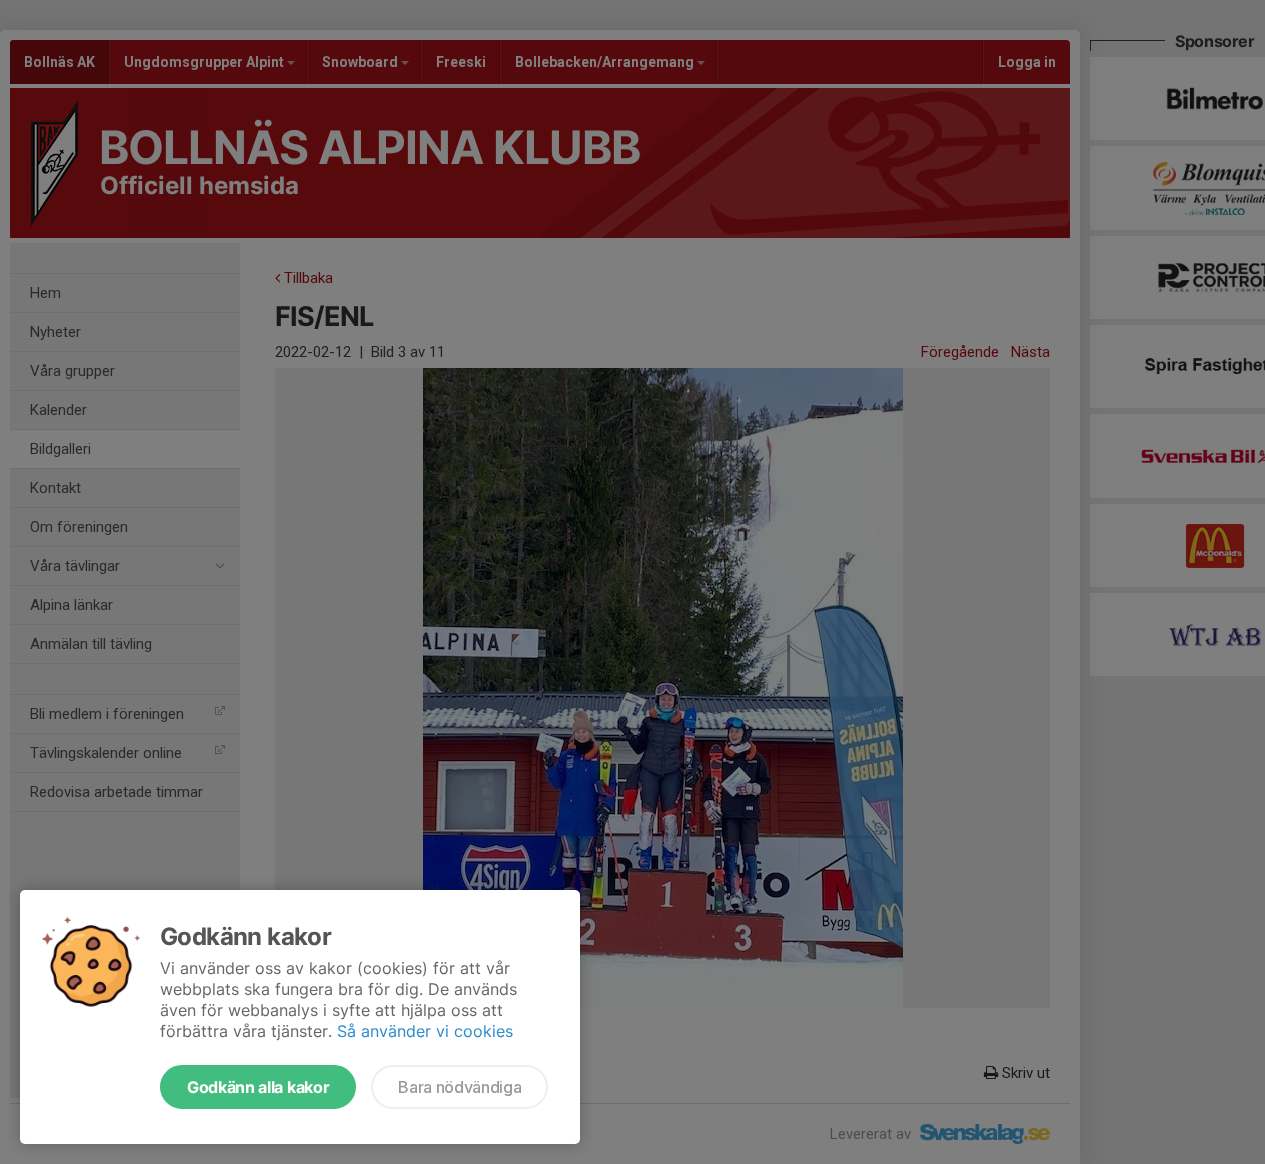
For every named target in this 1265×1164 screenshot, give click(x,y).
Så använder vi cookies (425, 1031)
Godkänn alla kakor (258, 1087)
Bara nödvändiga (459, 1087)
